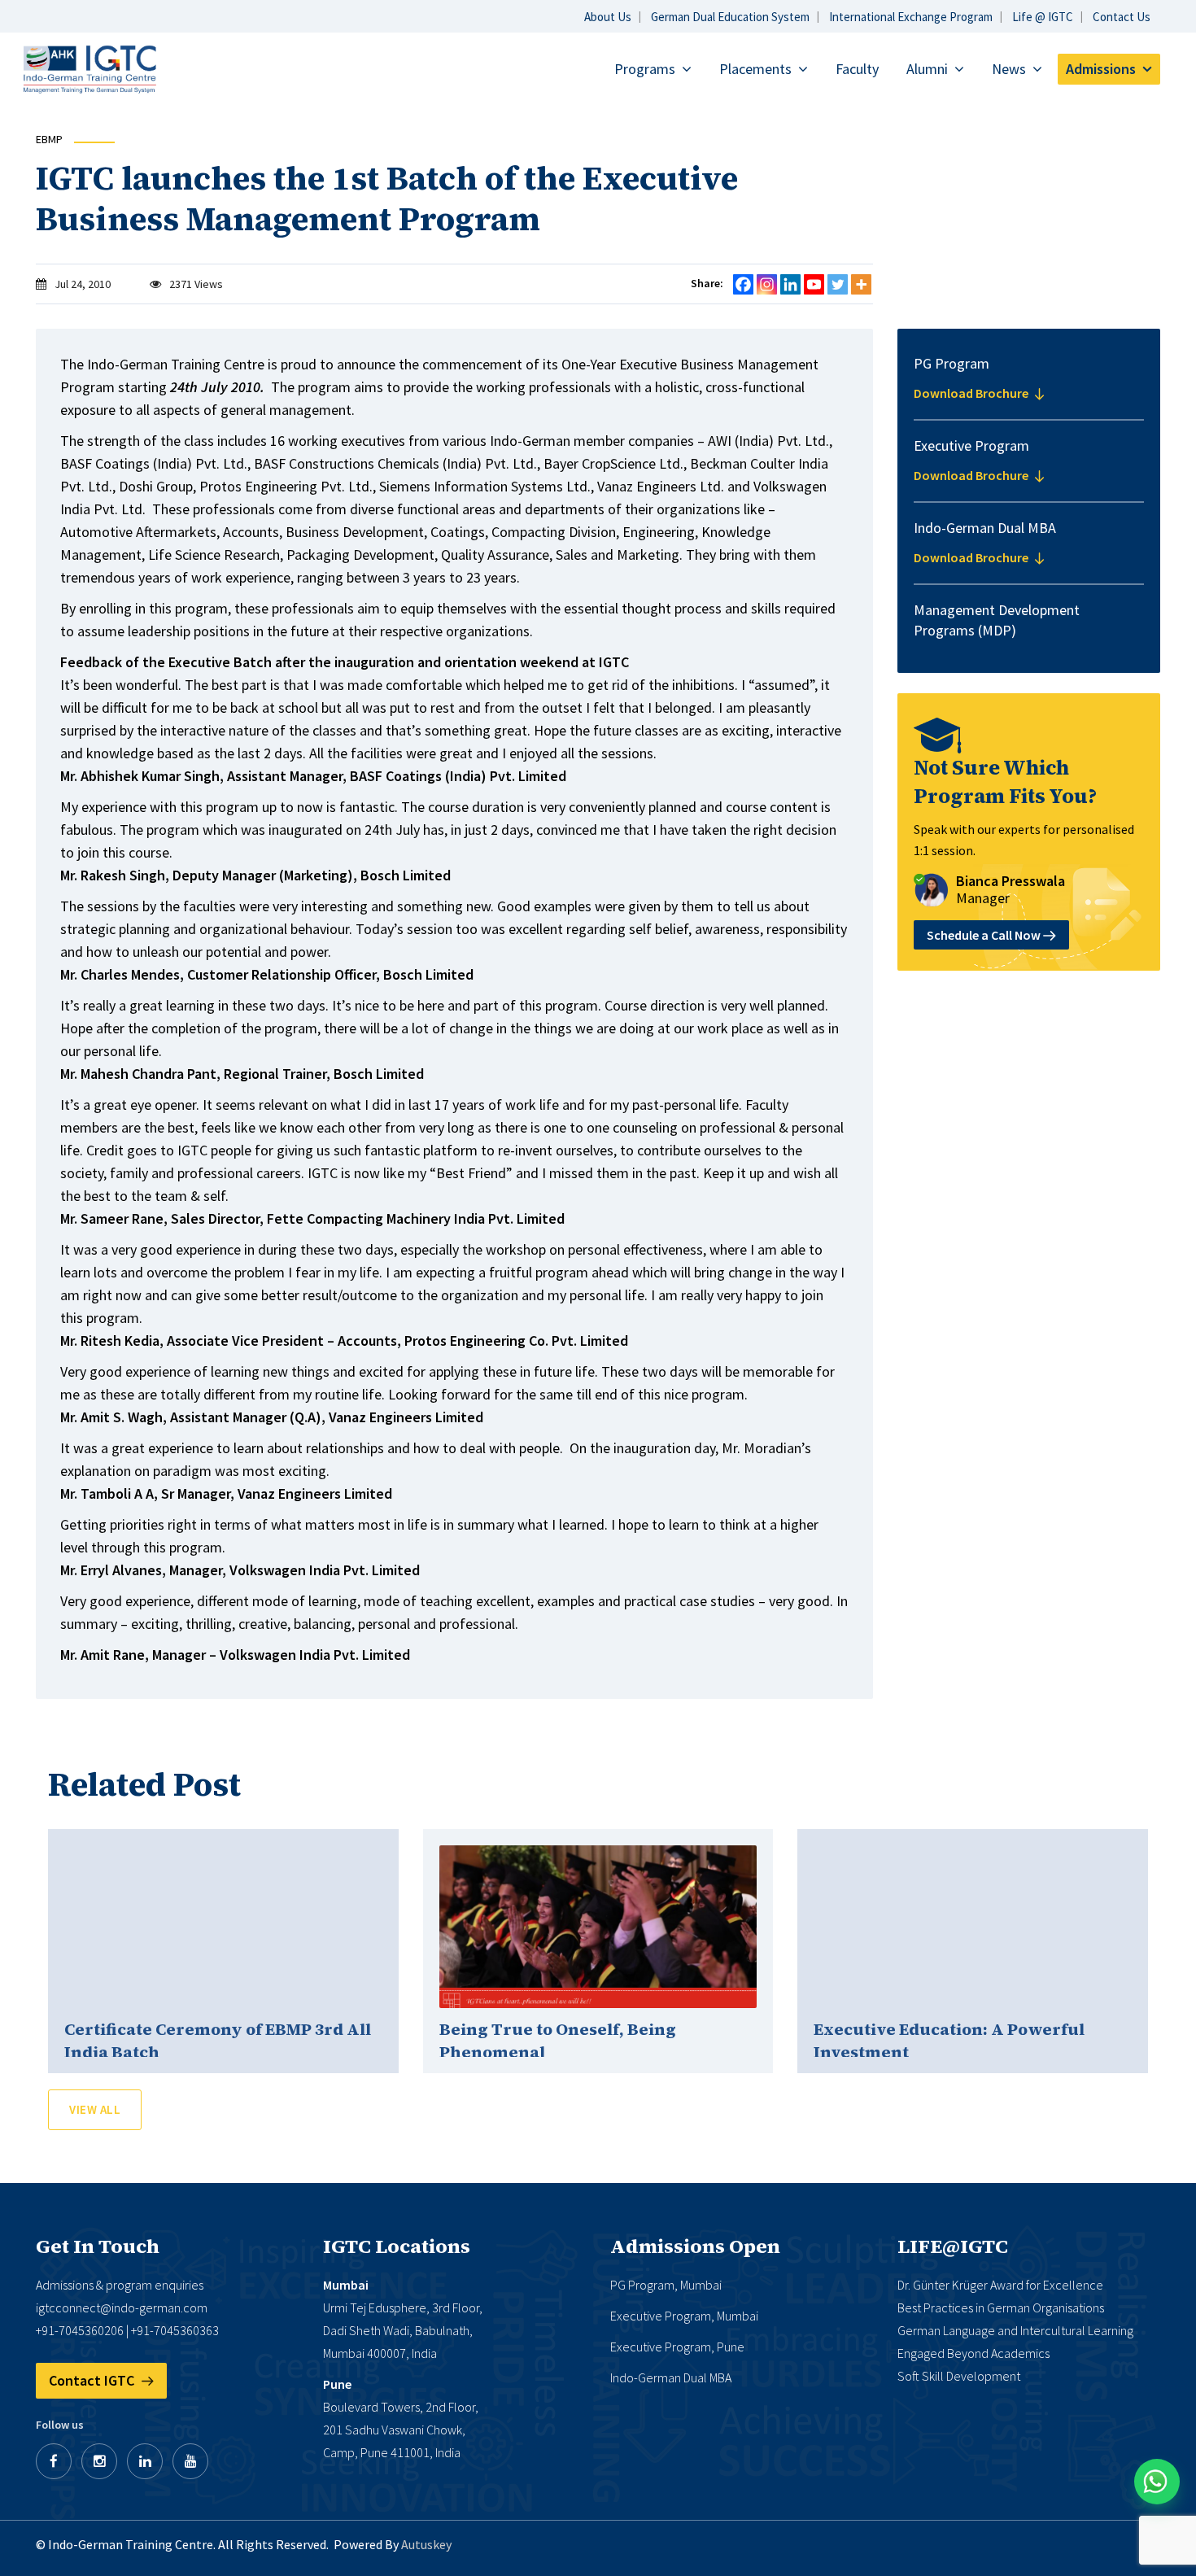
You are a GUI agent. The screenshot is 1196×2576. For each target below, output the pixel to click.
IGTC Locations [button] (397, 2246)
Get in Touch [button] (98, 2246)
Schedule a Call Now (985, 935)
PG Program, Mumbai (666, 2285)
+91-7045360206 (80, 2330)
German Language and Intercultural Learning (1015, 2330)
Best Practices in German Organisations (1001, 2307)
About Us (608, 17)
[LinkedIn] (145, 2461)
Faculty (857, 69)
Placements (755, 69)
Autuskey (426, 2544)
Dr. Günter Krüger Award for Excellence (1000, 2285)
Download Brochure (972, 393)
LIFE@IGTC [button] (953, 2246)
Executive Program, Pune (677, 2347)
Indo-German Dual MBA (671, 2377)
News (1009, 69)
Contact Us (1122, 17)
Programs (645, 69)
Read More (224, 1927)
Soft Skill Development (959, 2376)
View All (95, 2109)
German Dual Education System (730, 17)
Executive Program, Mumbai (684, 2316)
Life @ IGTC (1043, 17)
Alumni (927, 69)
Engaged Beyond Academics (973, 2353)
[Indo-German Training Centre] (89, 68)
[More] (861, 284)
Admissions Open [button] (695, 2246)
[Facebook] (743, 284)
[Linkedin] (790, 284)
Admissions (1101, 69)
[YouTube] (190, 2461)
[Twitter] (838, 284)
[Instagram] (767, 284)
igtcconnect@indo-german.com (122, 2307)
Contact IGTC (93, 2380)
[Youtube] (814, 284)
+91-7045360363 (175, 2330)
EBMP (49, 139)
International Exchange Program (911, 17)
